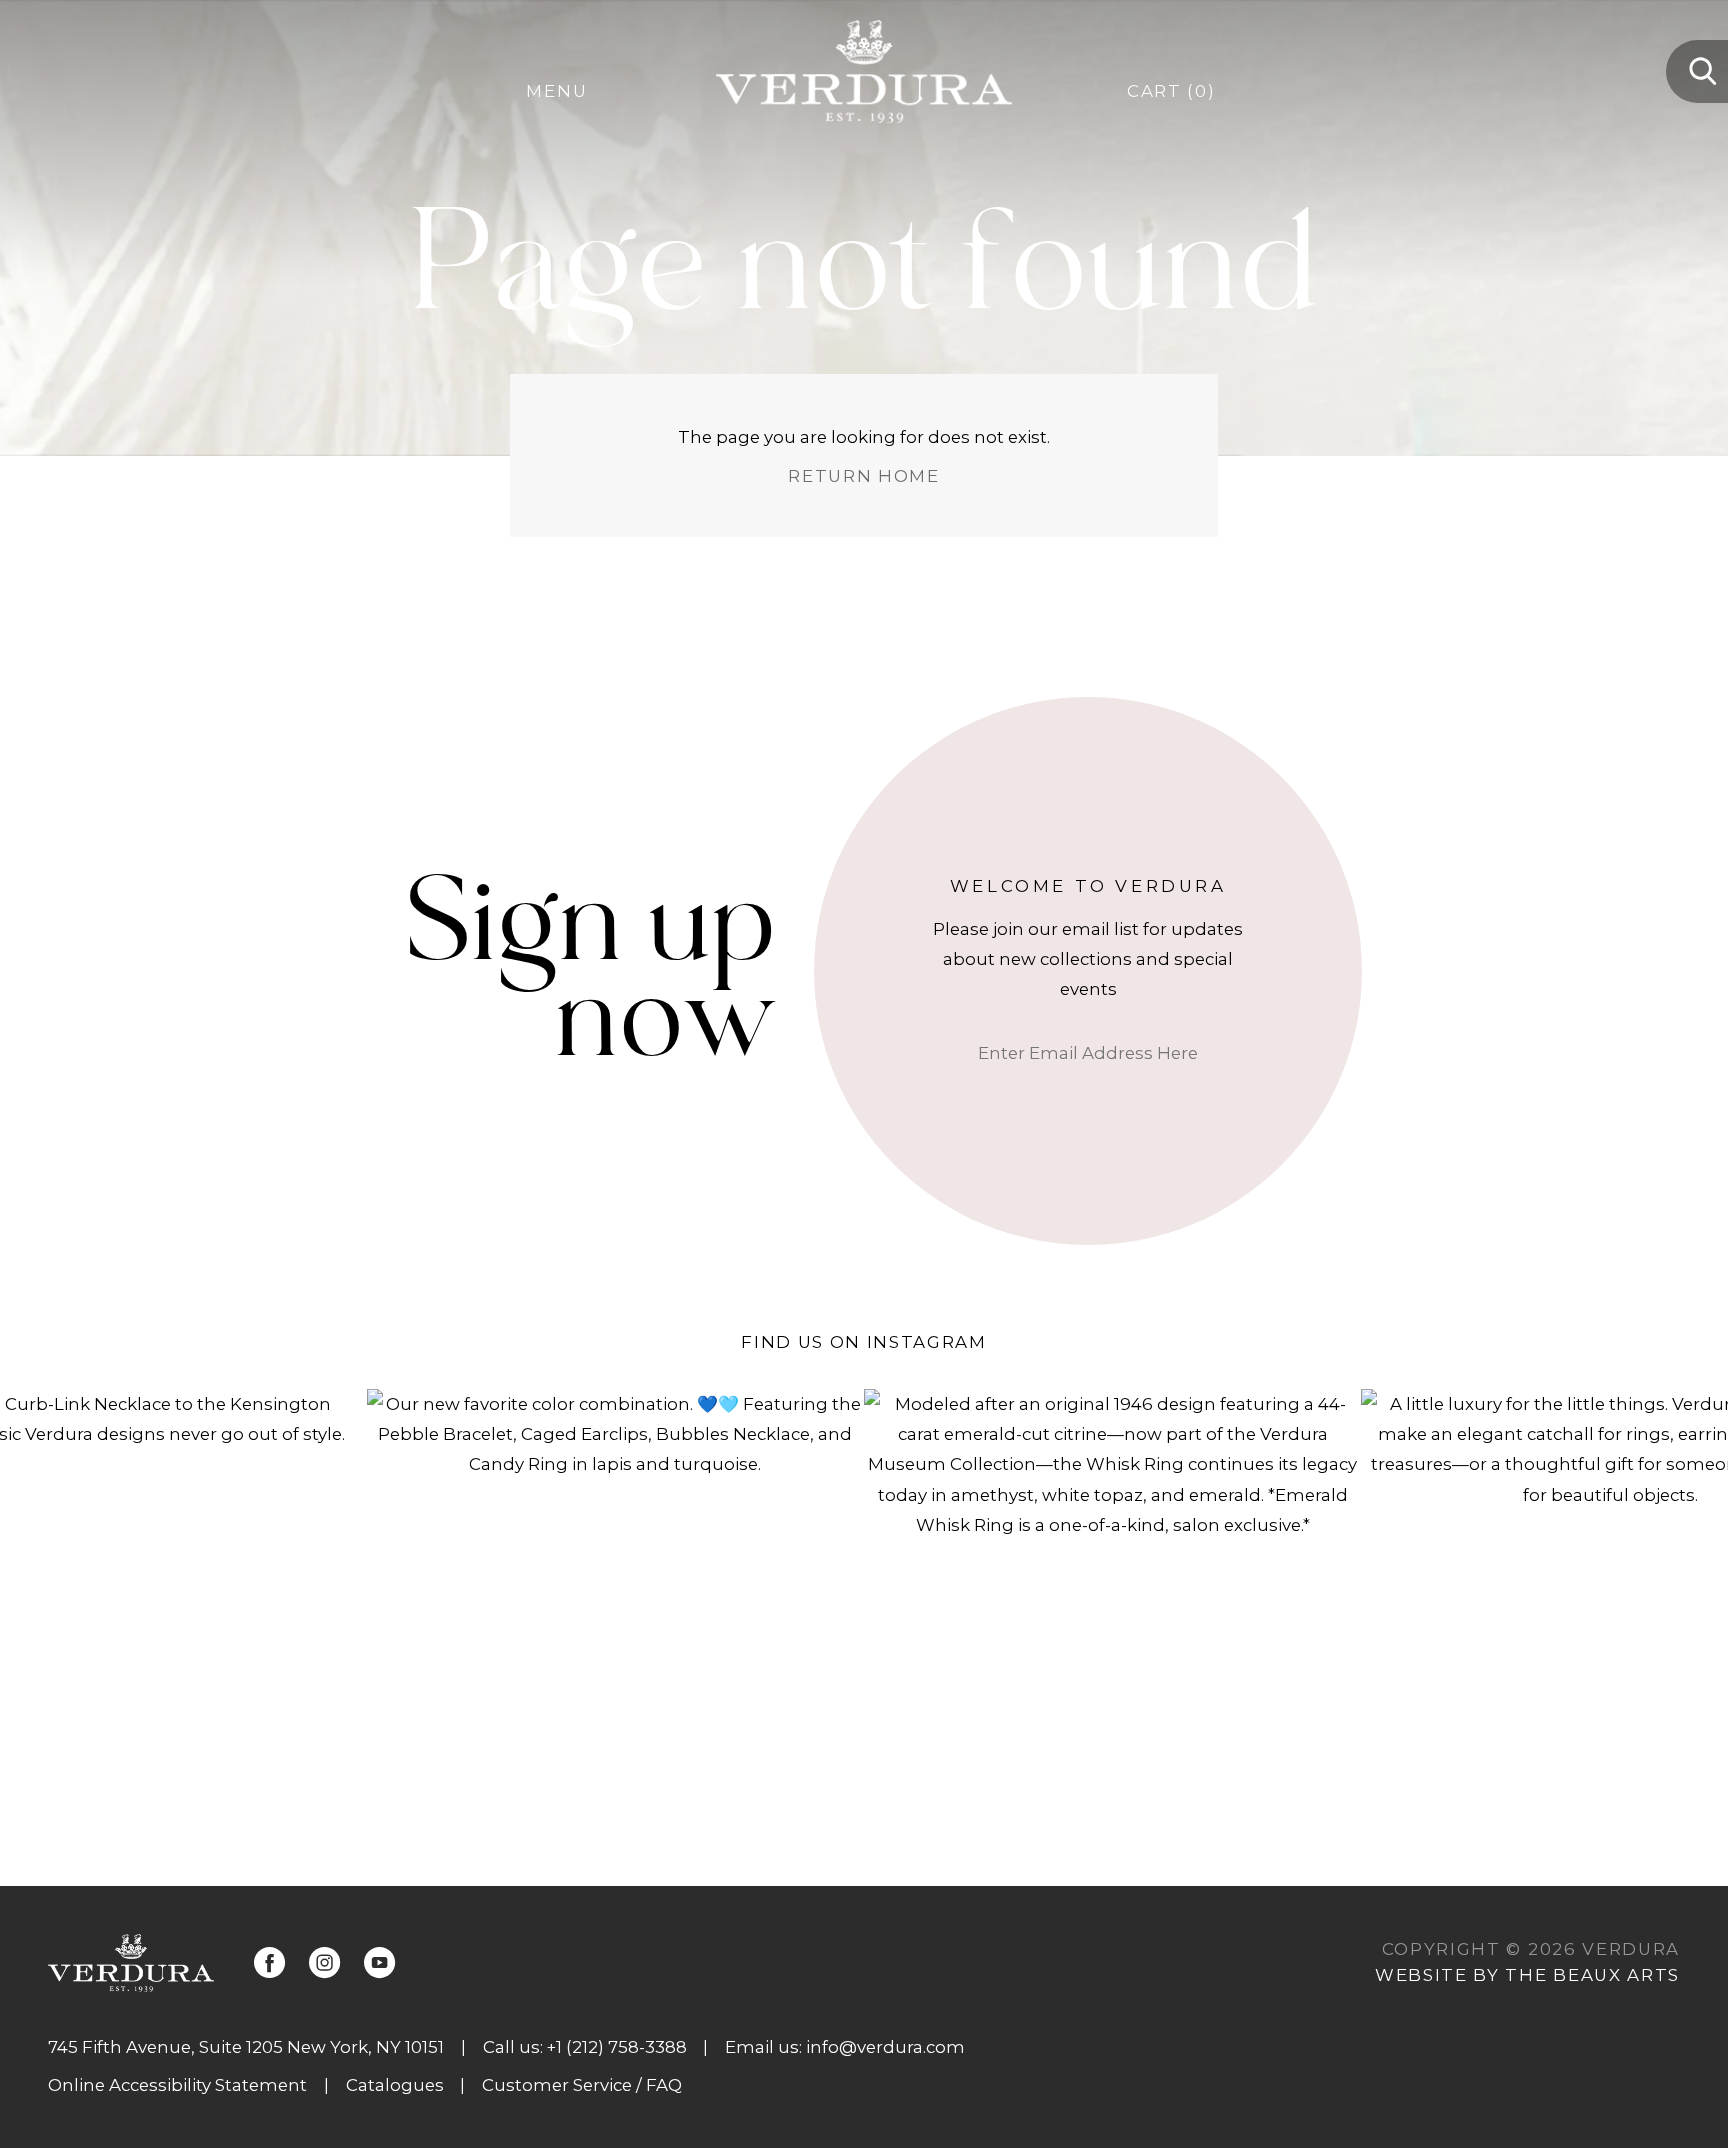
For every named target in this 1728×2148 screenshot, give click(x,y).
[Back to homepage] (131, 1962)
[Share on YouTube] (379, 1962)
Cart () (1171, 91)
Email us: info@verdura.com (845, 2047)
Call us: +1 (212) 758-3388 (585, 2047)
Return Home (863, 476)
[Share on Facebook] (269, 1962)
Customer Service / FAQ (582, 2085)
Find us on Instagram (864, 1342)
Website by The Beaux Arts (1527, 1975)
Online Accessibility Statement (177, 2085)
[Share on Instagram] (324, 1962)
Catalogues (395, 2085)
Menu (556, 91)
